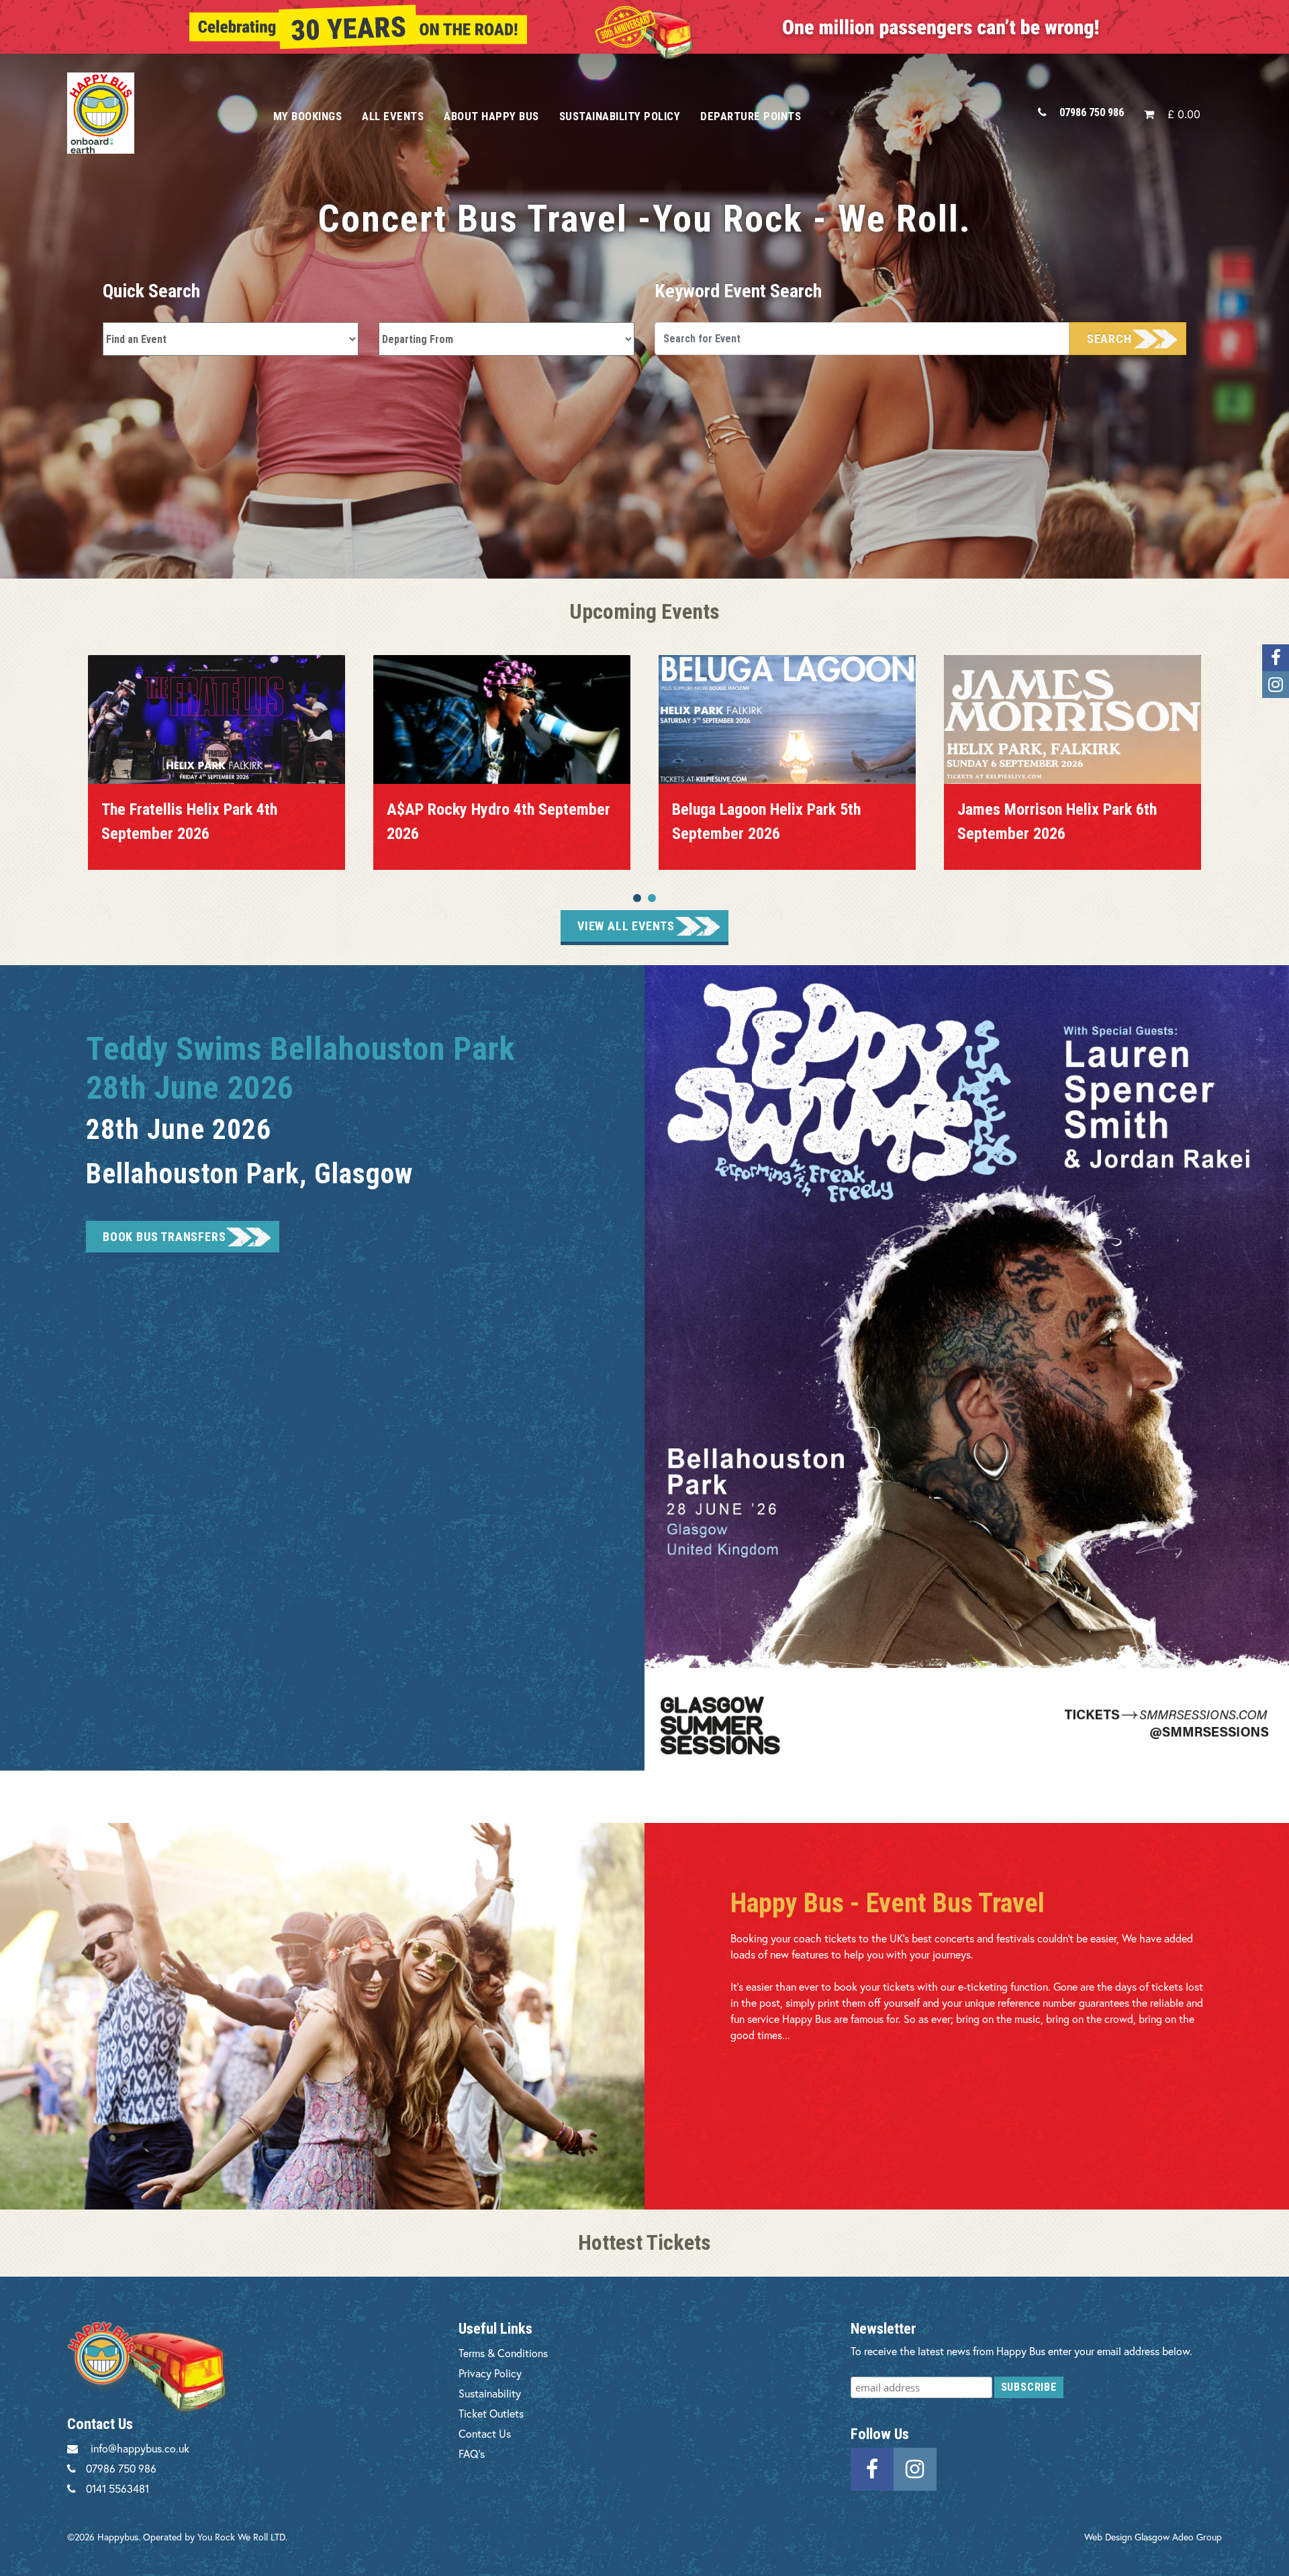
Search (1109, 339)
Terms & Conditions (503, 2353)
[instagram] (915, 2468)
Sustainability (490, 2393)
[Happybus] (155, 113)
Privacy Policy (490, 2373)
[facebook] (872, 2468)
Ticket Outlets (491, 2413)
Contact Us (485, 2433)
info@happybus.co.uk (140, 2448)
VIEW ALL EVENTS (626, 926)
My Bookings (308, 116)
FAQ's (472, 2454)
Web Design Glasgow (1127, 2537)
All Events (393, 116)
